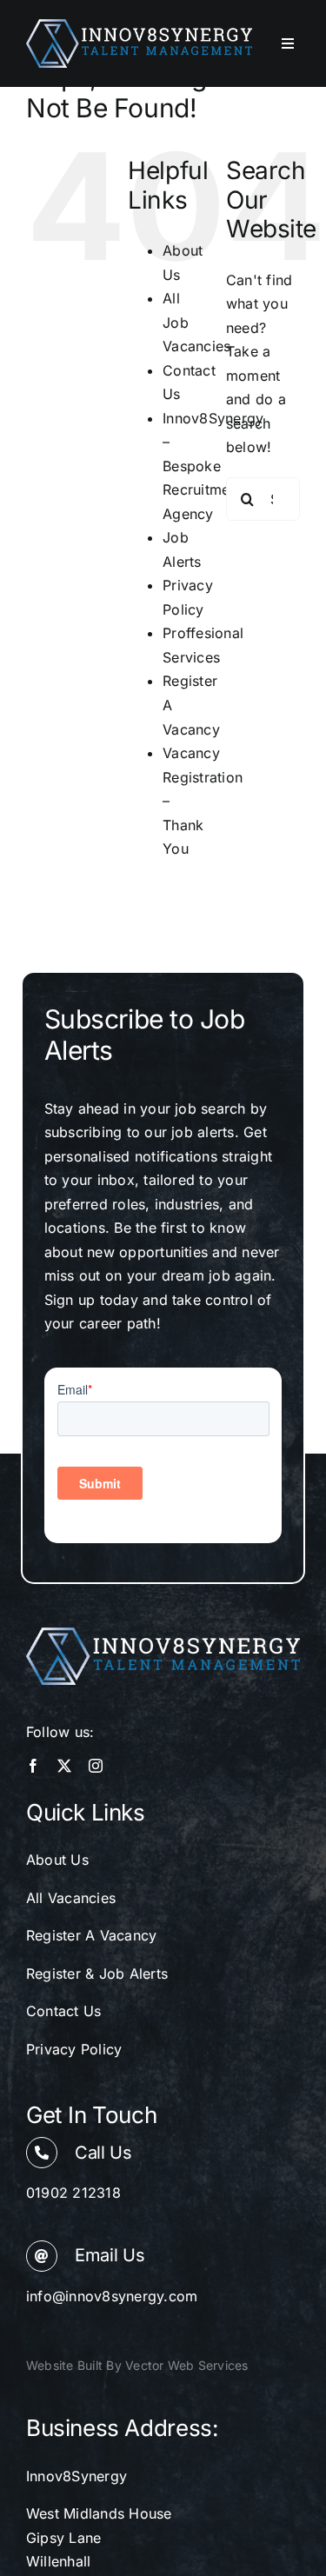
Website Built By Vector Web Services (137, 2365)
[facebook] (33, 1766)
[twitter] (64, 1766)
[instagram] (96, 1766)
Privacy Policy (74, 2049)
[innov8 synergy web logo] (139, 26)
